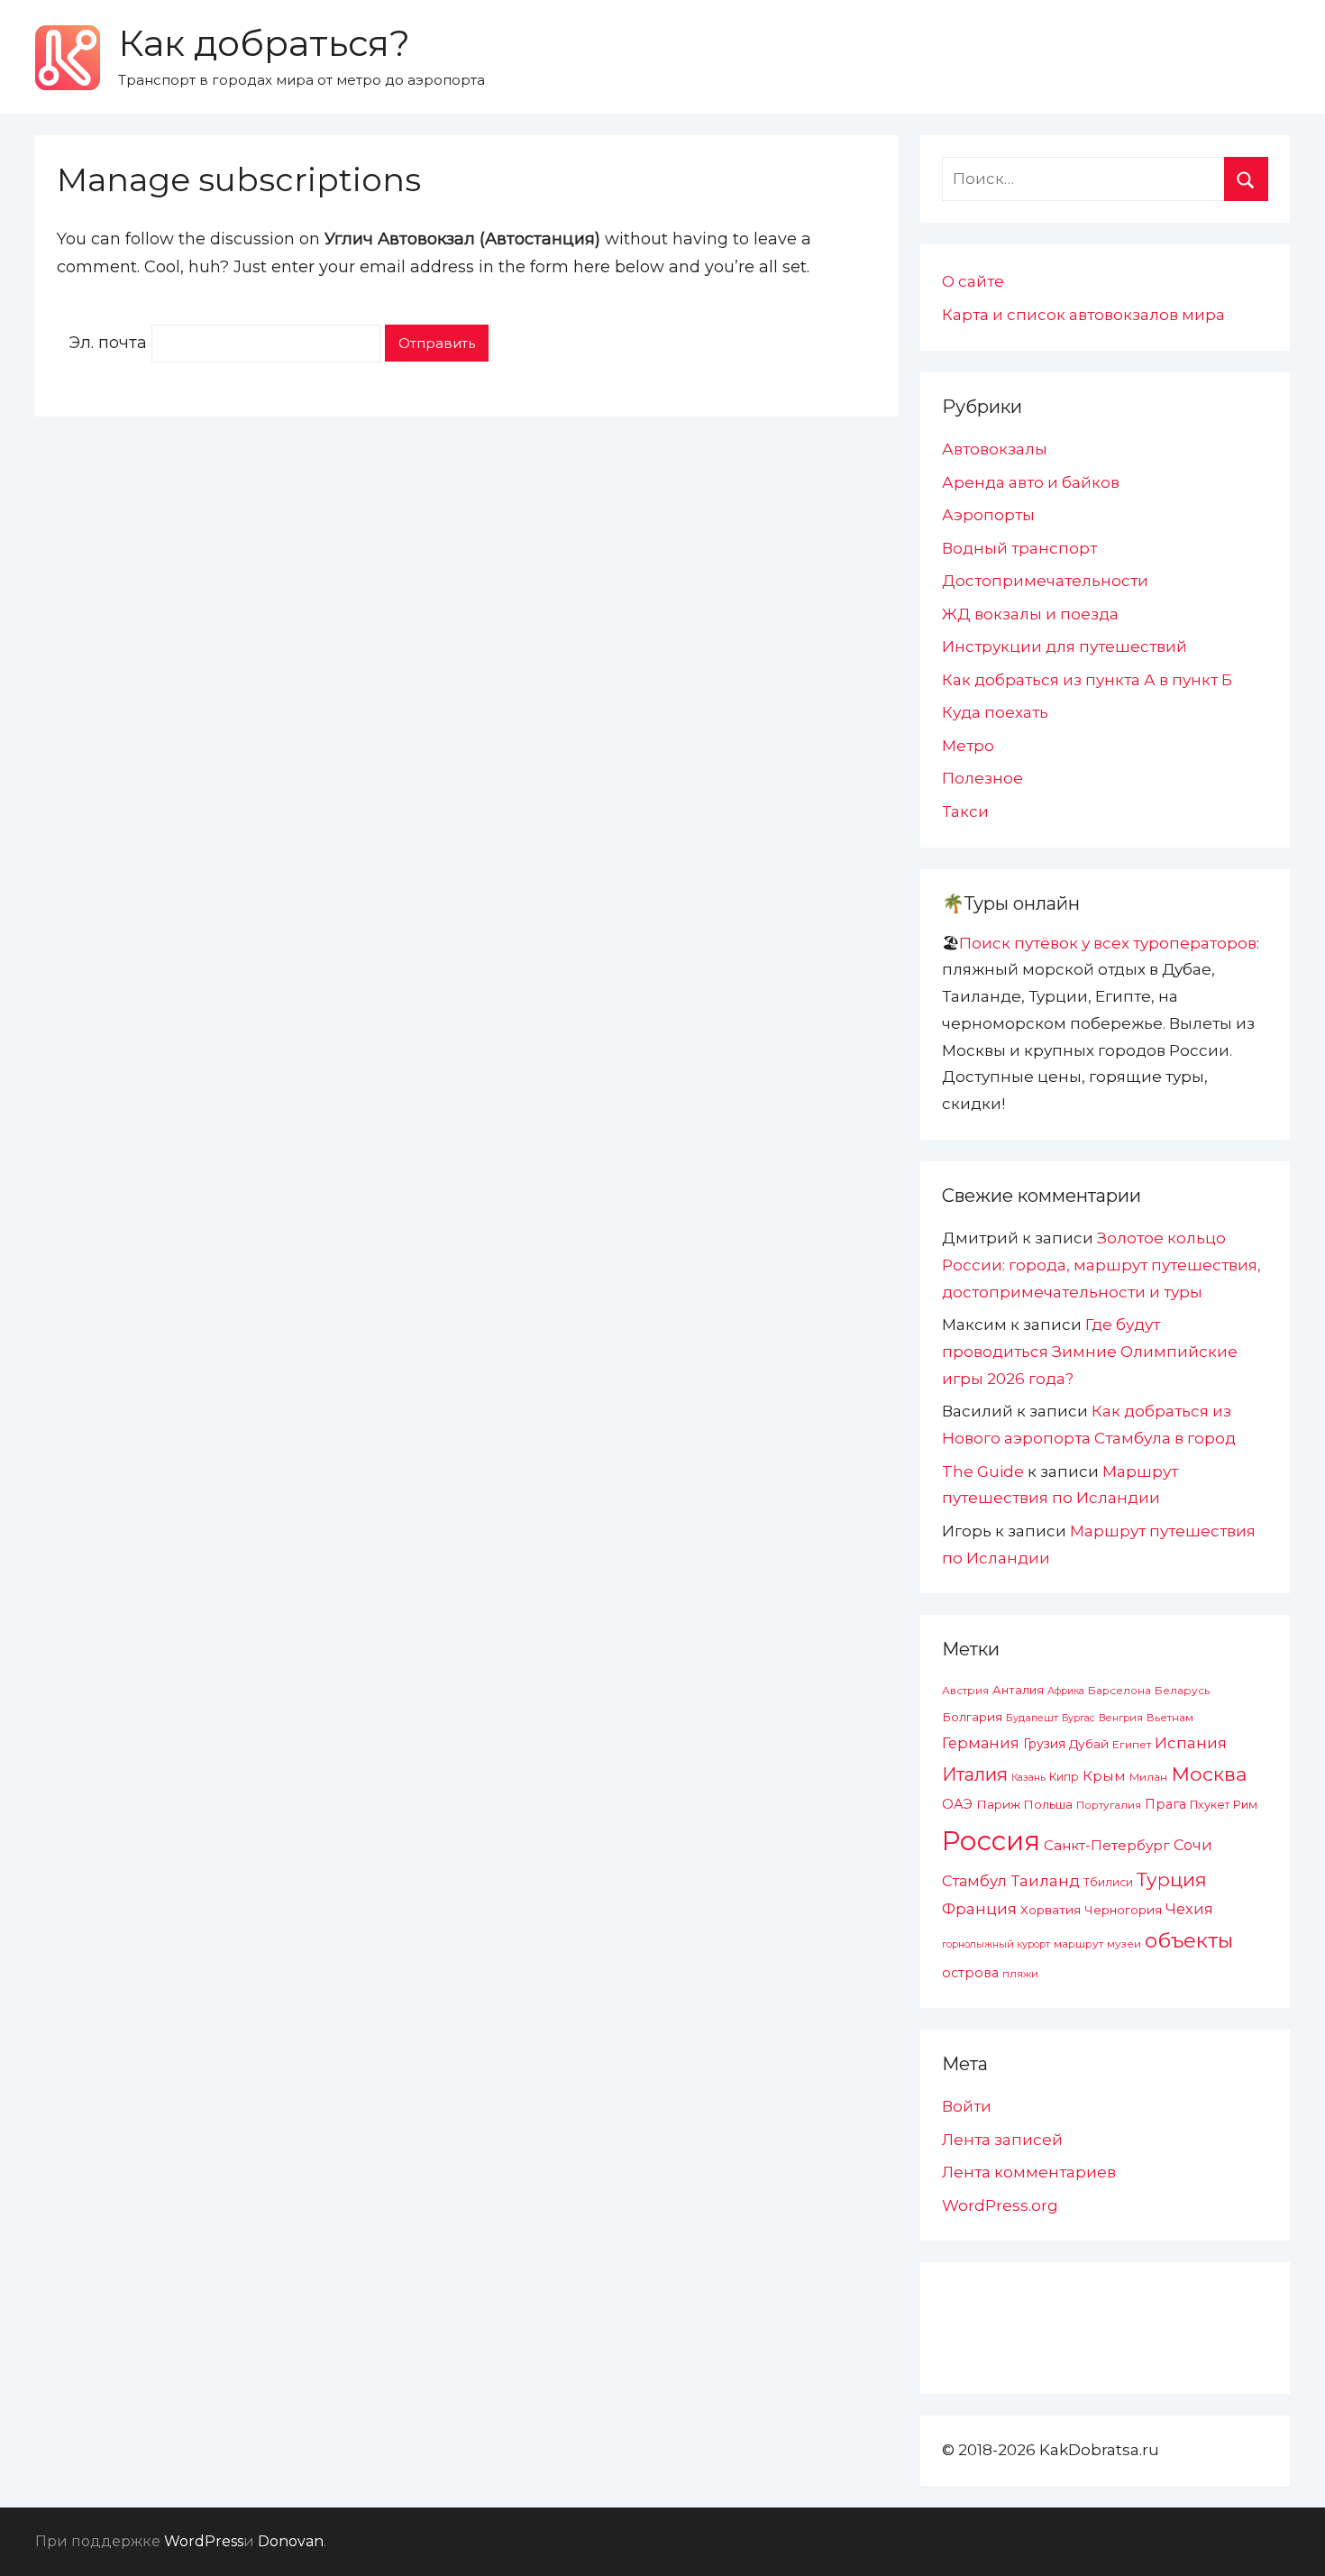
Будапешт (1032, 1718)
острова (970, 1973)
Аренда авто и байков (1031, 482)
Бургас (1078, 1718)
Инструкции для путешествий (1065, 646)
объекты (1189, 1940)
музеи (1124, 1944)
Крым (1104, 1776)
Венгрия (1121, 1718)
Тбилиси (1108, 1882)
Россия (991, 1841)
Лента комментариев (1029, 2172)
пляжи (1020, 1974)
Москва (1209, 1774)
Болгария (972, 1717)
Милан (1148, 1777)
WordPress (204, 2541)
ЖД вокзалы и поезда (1030, 614)
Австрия (965, 1690)
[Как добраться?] (68, 58)
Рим (1245, 1805)
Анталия (1018, 1690)
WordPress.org (1000, 2205)
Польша (1048, 1804)
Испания (1191, 1743)
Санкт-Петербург (1107, 1845)
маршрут (1078, 1944)
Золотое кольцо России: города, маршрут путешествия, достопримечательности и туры (1101, 1265)
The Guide (983, 1471)
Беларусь (1182, 1690)
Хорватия (1051, 1910)
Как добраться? (264, 43)
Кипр (1064, 1777)
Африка (1066, 1691)
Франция (979, 1909)
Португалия (1109, 1805)
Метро (968, 746)
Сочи (1193, 1845)
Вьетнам (1170, 1718)
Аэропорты (988, 515)
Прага (1165, 1804)
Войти (967, 2106)
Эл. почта (108, 343)
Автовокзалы (995, 449)
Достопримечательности (1045, 581)
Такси (965, 811)
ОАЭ (957, 1804)
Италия (975, 1774)
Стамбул (974, 1881)
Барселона (1119, 1691)
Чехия (1189, 1909)
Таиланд (1045, 1881)
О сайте (973, 281)
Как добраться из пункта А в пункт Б (1087, 680)
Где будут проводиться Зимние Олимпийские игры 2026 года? (1090, 1352)
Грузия (1044, 1744)
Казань (1028, 1777)
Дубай (1089, 1744)
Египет (1132, 1744)
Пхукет (1210, 1805)
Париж (998, 1804)
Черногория (1123, 1910)
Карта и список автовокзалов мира (1083, 315)
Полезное (982, 778)
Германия (981, 1743)
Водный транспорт (1019, 548)
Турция (1172, 1879)
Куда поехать (995, 712)
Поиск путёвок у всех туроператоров (1108, 943)
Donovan (291, 2541)
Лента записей (1002, 2140)
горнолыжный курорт (996, 1944)
